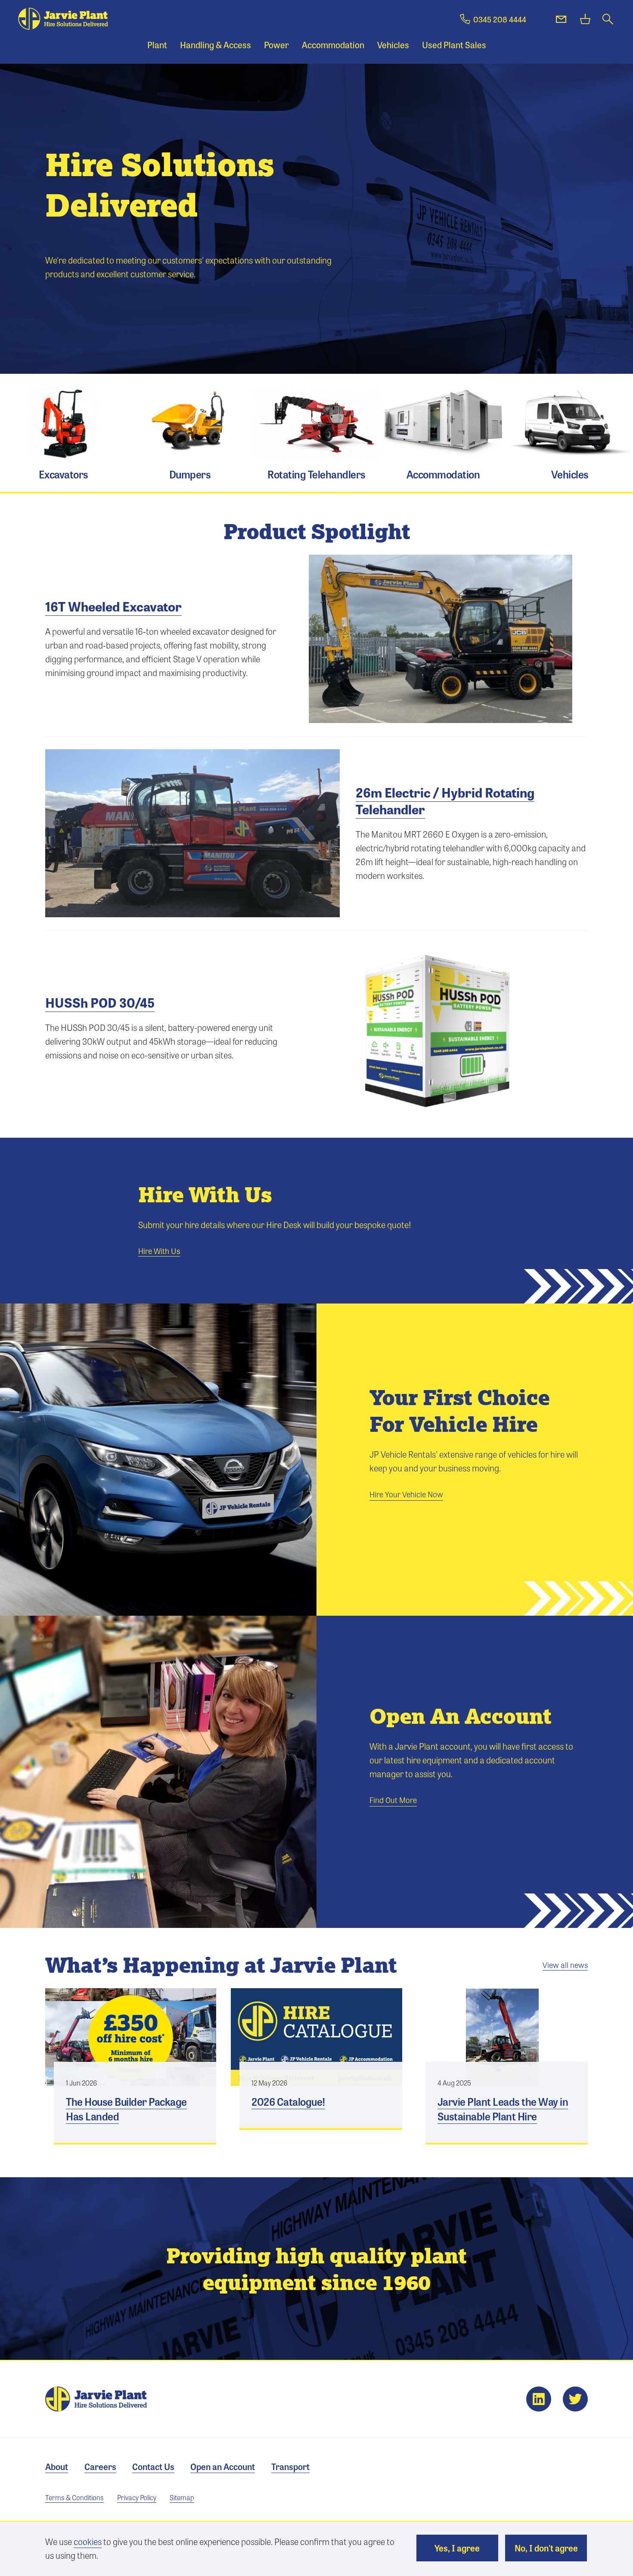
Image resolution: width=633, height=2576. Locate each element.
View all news (565, 1965)
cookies (88, 2541)
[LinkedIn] (539, 2399)
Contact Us (153, 2466)
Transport (290, 2466)
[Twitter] (575, 2399)
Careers (100, 2466)
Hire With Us (159, 1251)
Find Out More (393, 1800)
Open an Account (223, 2466)
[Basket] (585, 19)
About (57, 2466)
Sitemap (182, 2497)
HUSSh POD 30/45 (100, 1002)
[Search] (608, 19)
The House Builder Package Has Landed (135, 2102)
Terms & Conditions (74, 2497)
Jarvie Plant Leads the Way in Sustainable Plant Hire (507, 2102)
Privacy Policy (137, 2497)
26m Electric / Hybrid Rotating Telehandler (445, 801)
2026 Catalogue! (321, 2095)
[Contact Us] (561, 19)
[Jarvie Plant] (63, 19)
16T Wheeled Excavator (113, 606)
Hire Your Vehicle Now (406, 1494)
